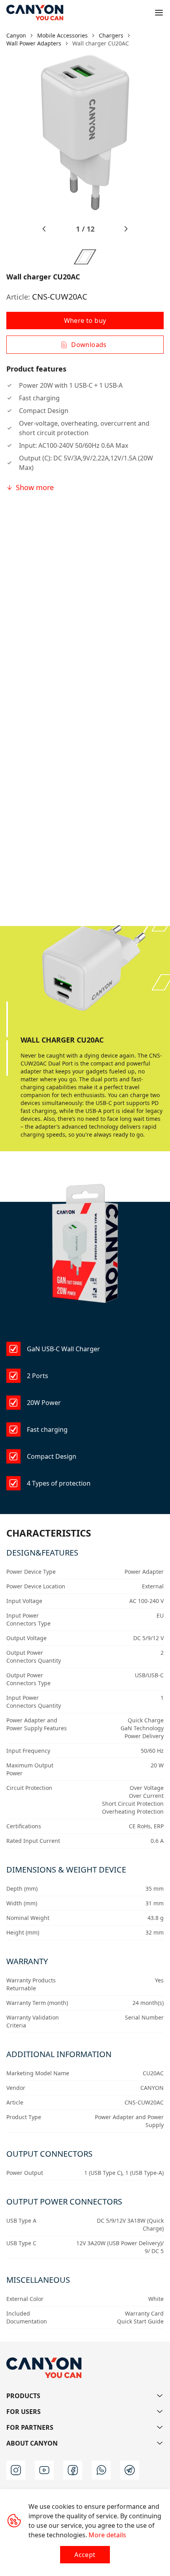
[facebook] (73, 2470)
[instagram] (16, 2470)
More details (107, 2535)
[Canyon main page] (35, 13)
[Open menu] (159, 13)
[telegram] (130, 2470)
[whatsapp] (101, 2470)
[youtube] (44, 2470)
